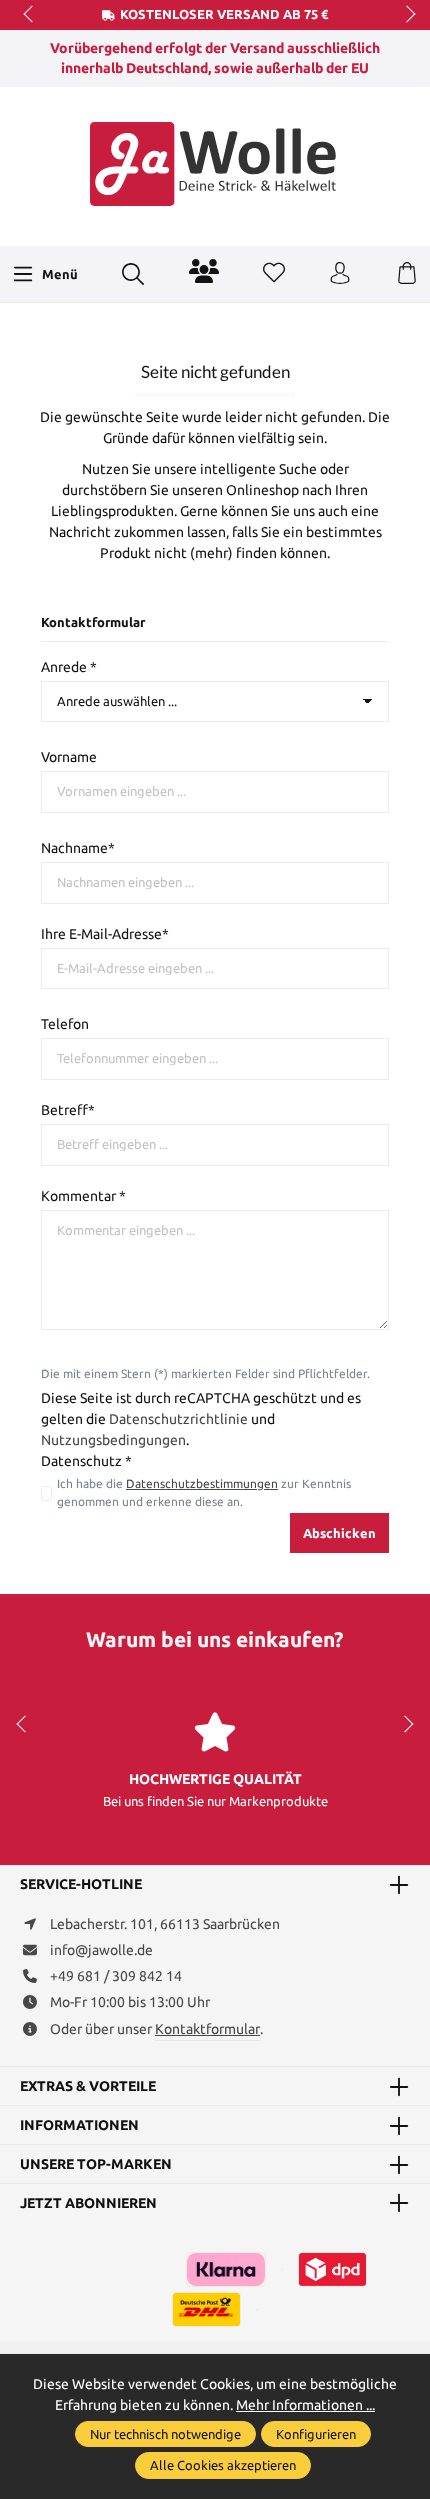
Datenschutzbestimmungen (202, 1483)
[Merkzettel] (274, 274)
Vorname (69, 757)
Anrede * (69, 667)
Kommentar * (83, 1196)
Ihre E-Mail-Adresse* (105, 934)
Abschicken (339, 1533)
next (405, 15)
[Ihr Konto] (340, 274)
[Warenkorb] (407, 274)
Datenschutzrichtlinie (178, 1419)
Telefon (65, 1024)
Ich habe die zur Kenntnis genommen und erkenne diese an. (204, 1492)
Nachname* (78, 848)
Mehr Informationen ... (305, 2405)
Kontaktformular (207, 2029)
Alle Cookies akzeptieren (223, 2465)
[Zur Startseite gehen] (215, 164)
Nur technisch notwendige (165, 2434)
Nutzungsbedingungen (113, 1440)
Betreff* (68, 1110)
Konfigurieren (316, 2434)
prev (30, 15)
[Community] (204, 271)
